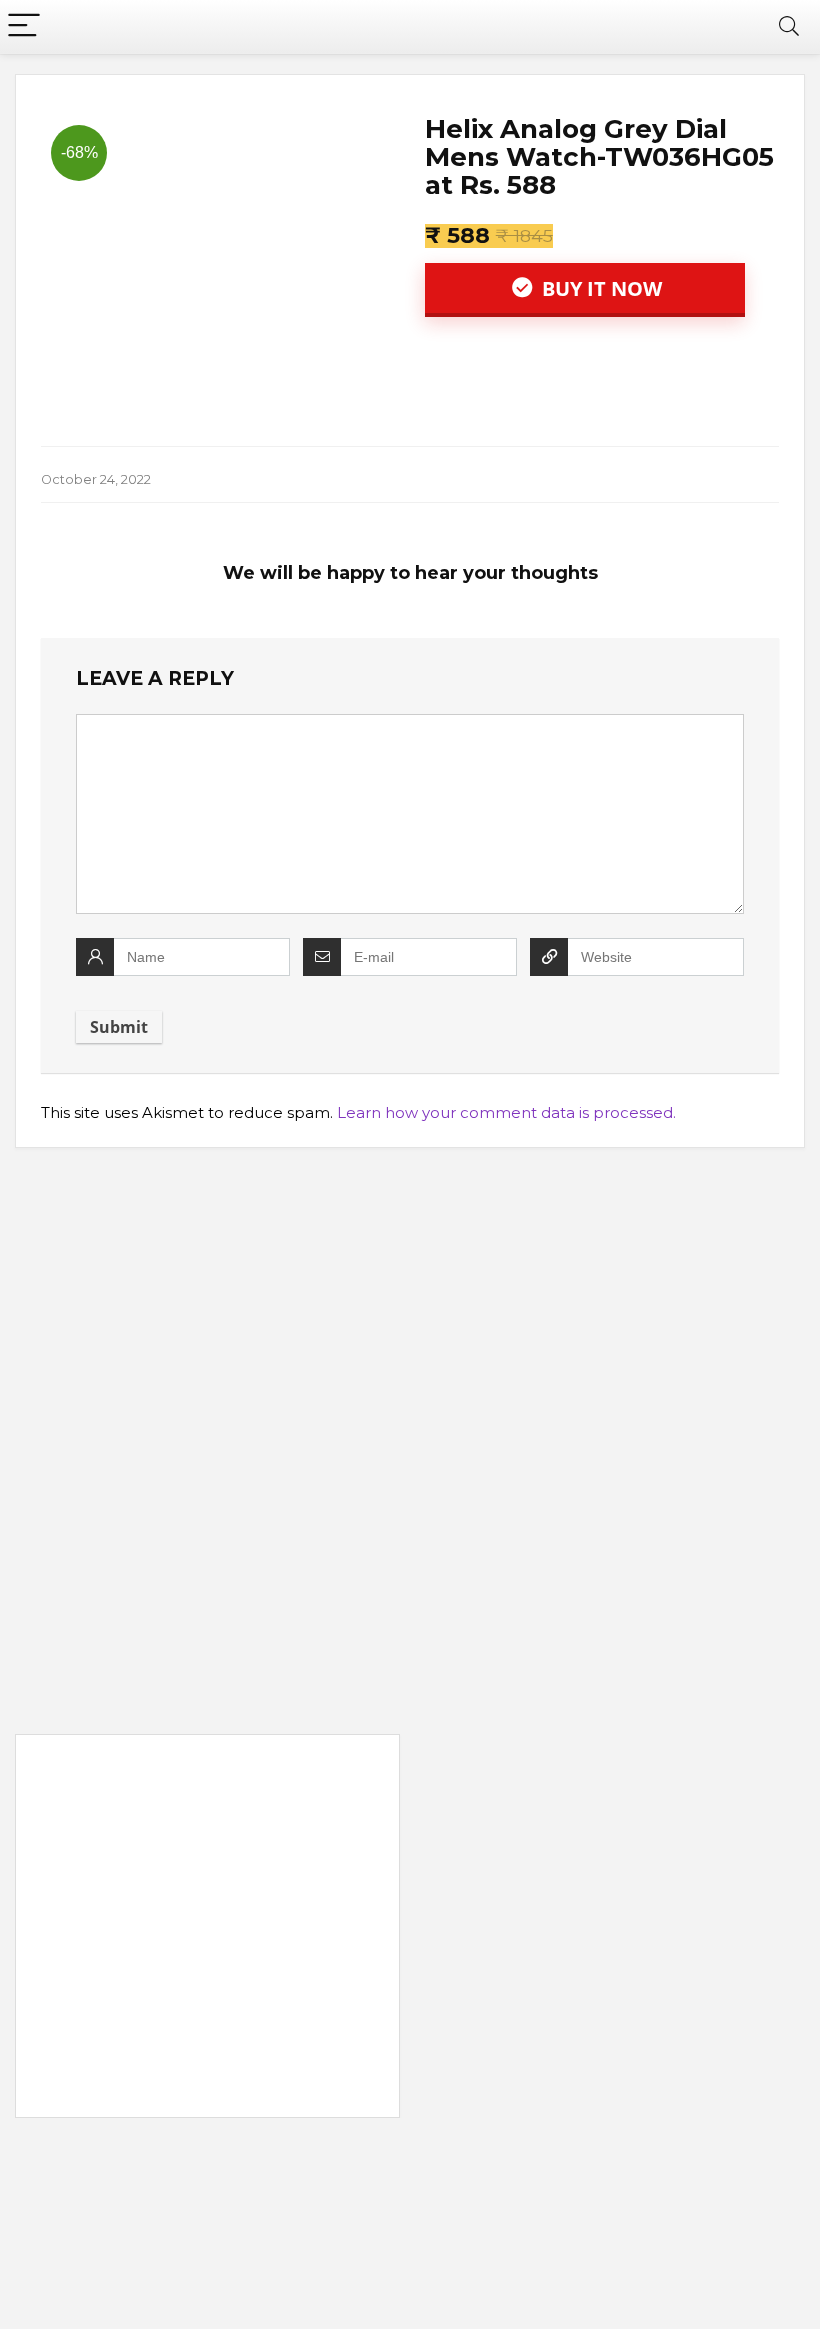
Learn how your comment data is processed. (506, 1112)
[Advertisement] (207, 1930)
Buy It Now (599, 288)
